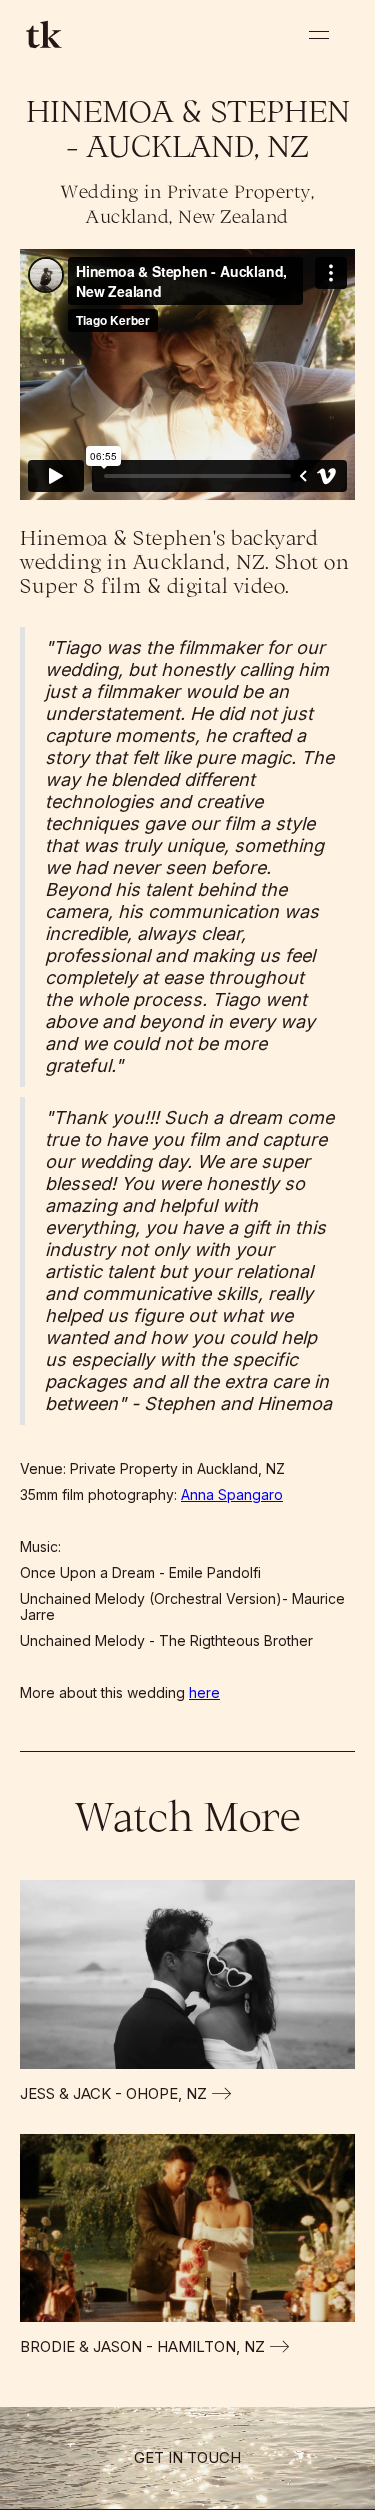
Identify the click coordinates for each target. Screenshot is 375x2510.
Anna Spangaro (232, 1494)
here (204, 1692)
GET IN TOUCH (187, 2457)
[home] (41, 34)
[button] (319, 35)
